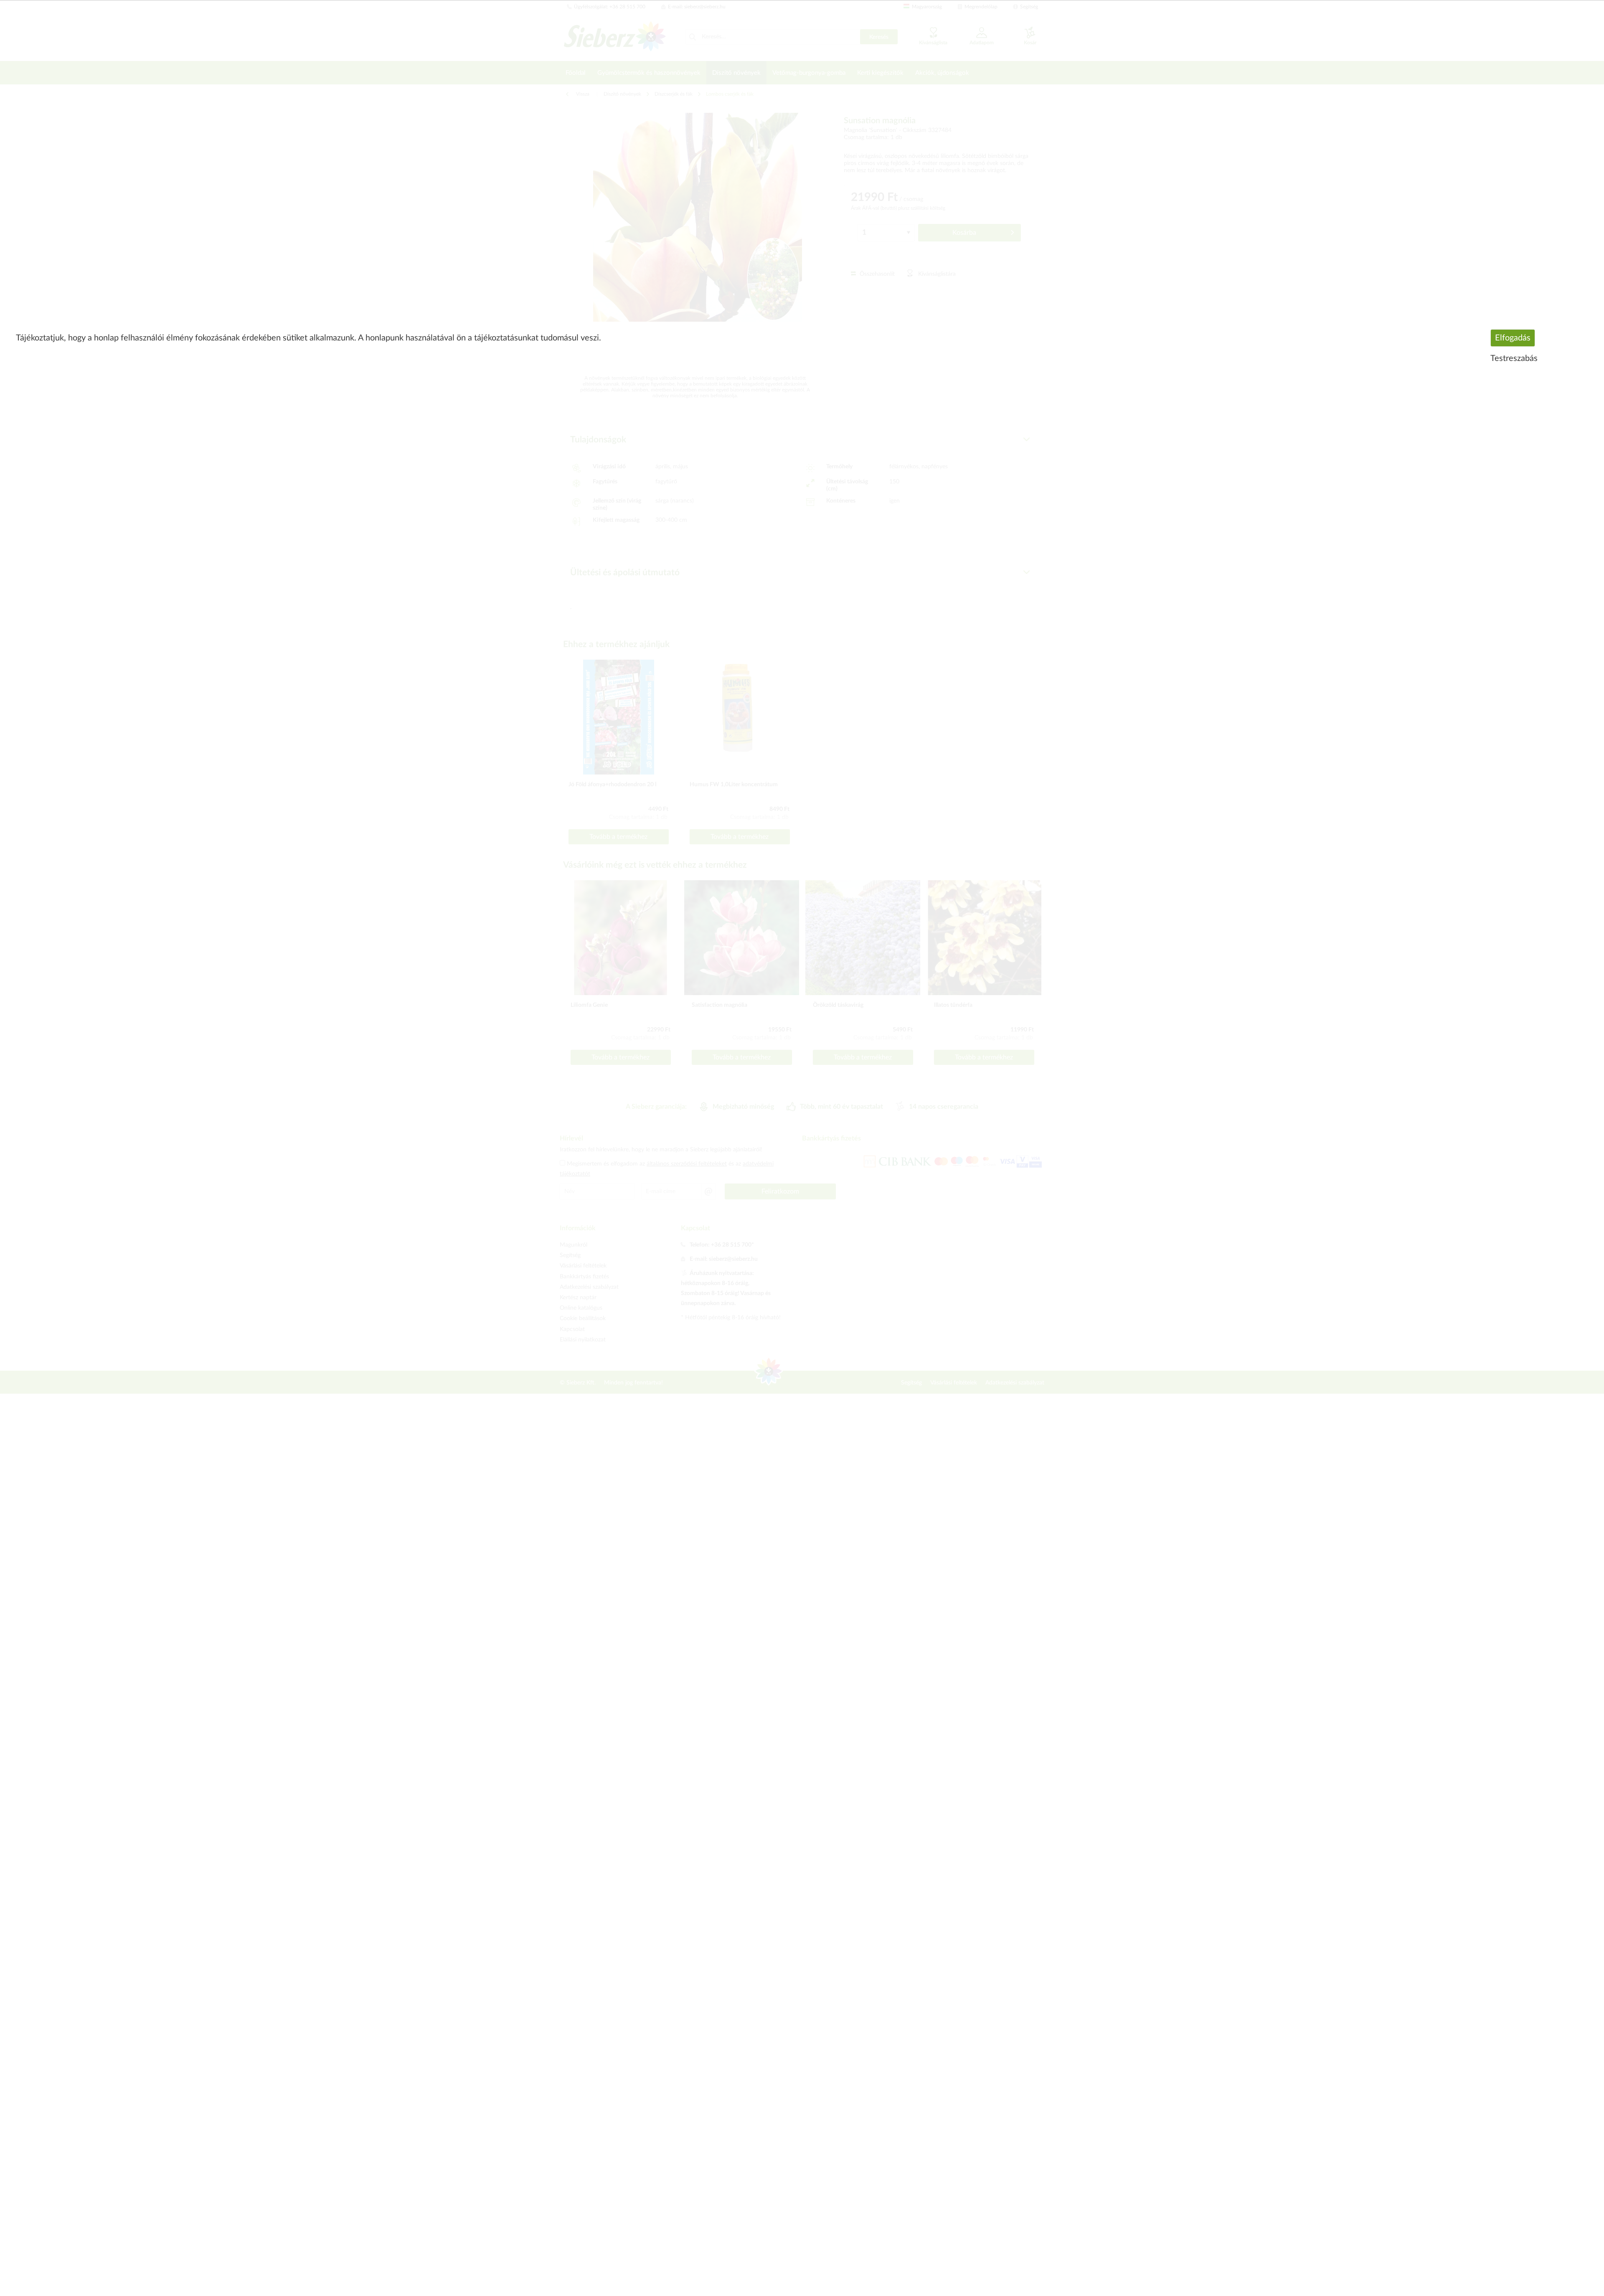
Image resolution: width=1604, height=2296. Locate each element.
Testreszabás (1514, 358)
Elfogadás (1513, 338)
